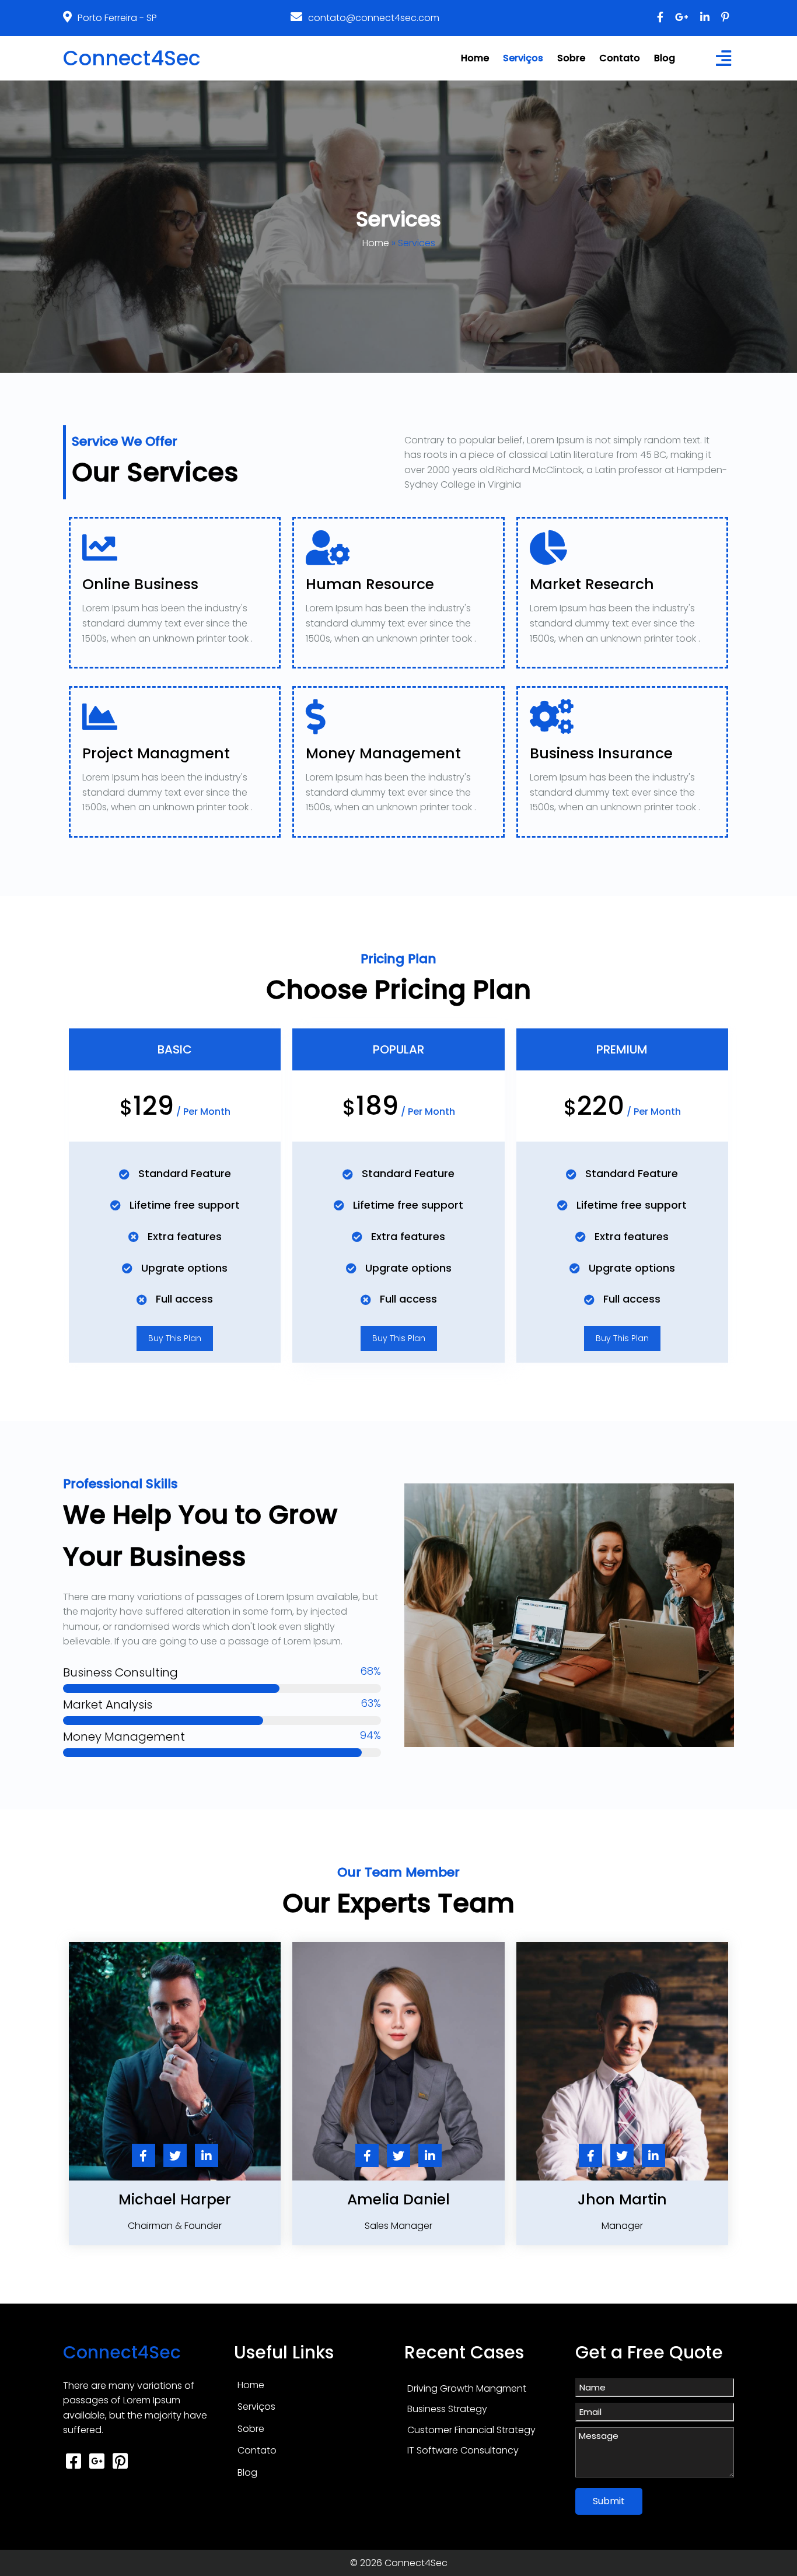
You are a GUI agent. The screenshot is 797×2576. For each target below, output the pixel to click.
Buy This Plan (175, 1338)
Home (376, 243)
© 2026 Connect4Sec (399, 2563)
